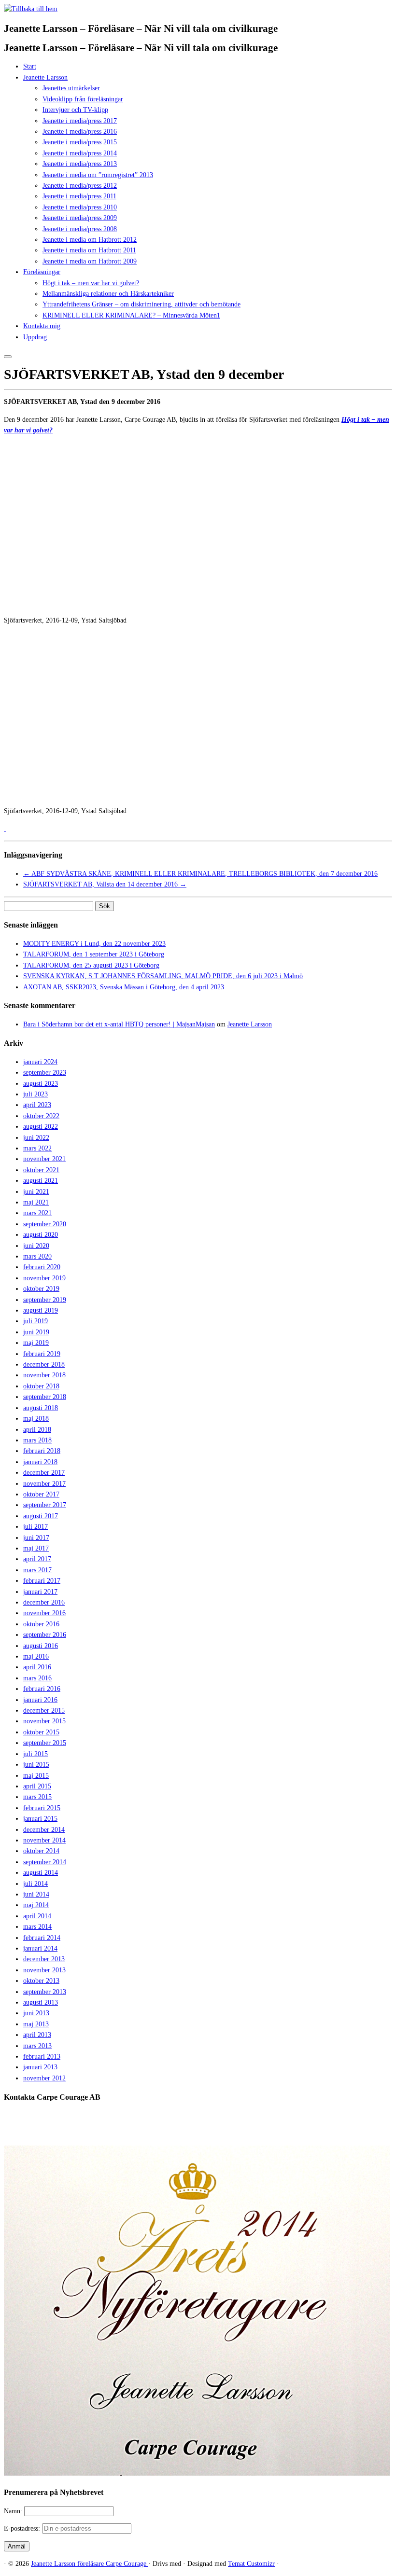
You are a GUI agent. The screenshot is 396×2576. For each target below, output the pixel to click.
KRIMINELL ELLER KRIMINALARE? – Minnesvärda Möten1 (131, 315)
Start (30, 66)
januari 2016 (40, 1700)
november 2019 (44, 1278)
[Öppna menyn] (8, 357)
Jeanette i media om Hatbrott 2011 (89, 250)
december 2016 (44, 1602)
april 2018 (37, 1430)
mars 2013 (37, 2046)
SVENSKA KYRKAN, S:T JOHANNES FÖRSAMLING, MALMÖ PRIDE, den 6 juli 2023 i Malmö (163, 976)
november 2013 (44, 1970)
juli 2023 (35, 1094)
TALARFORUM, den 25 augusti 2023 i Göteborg (91, 965)
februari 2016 (42, 1689)
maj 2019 (36, 1343)
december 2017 (44, 1473)
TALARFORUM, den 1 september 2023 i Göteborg (94, 954)
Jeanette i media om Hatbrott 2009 (90, 261)
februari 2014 (42, 1938)
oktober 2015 (41, 1732)
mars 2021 (37, 1213)
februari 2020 (42, 1267)
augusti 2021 (41, 1181)
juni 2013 (36, 2013)
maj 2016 (36, 1656)
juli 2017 (35, 1527)
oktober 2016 (41, 1624)
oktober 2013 (41, 1981)
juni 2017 (36, 1538)
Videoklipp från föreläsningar (83, 99)
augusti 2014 (41, 1873)
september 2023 (45, 1073)
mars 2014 (37, 1927)
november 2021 (44, 1159)
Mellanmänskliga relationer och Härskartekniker (108, 294)
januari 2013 (40, 2067)
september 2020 (45, 1224)
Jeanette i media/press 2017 (80, 121)
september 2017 (45, 1505)
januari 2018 (40, 1462)
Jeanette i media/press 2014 (80, 153)
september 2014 (45, 1862)
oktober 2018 (41, 1386)
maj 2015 (36, 1776)
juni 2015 (36, 1765)
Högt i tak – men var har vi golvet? (91, 283)
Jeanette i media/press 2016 (80, 132)
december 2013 (44, 1959)
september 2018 (45, 1397)
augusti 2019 (41, 1310)
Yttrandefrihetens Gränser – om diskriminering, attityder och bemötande (141, 304)
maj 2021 (36, 1202)
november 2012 (44, 2078)
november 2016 (44, 1613)
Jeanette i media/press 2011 (79, 196)
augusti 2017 (41, 1516)
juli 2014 (35, 1884)
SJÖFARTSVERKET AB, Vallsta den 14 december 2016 (105, 884)
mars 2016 (37, 1678)
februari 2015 (42, 1808)
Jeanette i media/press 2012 (80, 186)
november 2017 (44, 1484)
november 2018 (44, 1375)
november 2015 (44, 1721)
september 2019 (45, 1300)
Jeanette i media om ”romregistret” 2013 (98, 175)
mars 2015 (37, 1797)
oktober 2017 (41, 1494)
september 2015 (45, 1743)
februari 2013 (42, 2057)
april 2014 (37, 1916)
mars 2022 (37, 1148)
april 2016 (37, 1667)
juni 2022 (36, 1138)
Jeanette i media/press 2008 (80, 229)
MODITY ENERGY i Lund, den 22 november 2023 (94, 944)
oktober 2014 (41, 1851)
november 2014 (44, 1840)
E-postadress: (23, 2528)
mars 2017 (37, 1570)
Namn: (14, 2511)
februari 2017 (42, 1581)
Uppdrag (35, 337)
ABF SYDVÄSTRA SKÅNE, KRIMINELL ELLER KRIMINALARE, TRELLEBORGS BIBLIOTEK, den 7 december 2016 (200, 874)
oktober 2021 (41, 1170)
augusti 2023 (41, 1084)
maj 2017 (36, 1548)
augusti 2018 (41, 1408)
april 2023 (37, 1105)
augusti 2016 (41, 1646)
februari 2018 (42, 1451)
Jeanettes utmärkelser (71, 88)
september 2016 (45, 1635)
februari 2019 (42, 1354)
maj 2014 (36, 1905)
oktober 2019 (41, 1289)
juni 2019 (36, 1332)
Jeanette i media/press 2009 (80, 218)
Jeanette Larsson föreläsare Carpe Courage (90, 2564)
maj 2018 (36, 1419)
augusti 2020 (41, 1235)
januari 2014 (40, 1948)
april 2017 (37, 1559)
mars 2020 (37, 1256)
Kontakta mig (42, 326)
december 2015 (44, 1710)
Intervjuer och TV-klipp (75, 110)
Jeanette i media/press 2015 (80, 142)
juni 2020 (36, 1246)
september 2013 (45, 1992)
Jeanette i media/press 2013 (80, 164)
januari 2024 (40, 1062)
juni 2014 (36, 1894)
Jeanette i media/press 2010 (80, 207)
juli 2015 (35, 1754)
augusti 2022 (41, 1127)
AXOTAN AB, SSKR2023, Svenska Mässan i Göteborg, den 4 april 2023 (124, 987)
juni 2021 (36, 1192)
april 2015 (37, 1786)
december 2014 (44, 1830)
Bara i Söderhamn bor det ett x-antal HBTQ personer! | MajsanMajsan (119, 1024)
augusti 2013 (41, 2002)
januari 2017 (40, 1592)
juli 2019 (35, 1321)
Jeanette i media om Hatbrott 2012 (90, 240)
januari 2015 (40, 1819)
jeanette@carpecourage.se (209, 2133)
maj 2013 (36, 2024)
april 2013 (37, 2035)
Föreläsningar (42, 272)
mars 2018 (37, 1440)
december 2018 (44, 1364)
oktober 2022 (41, 1116)
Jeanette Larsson (45, 77)
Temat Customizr (251, 2564)
